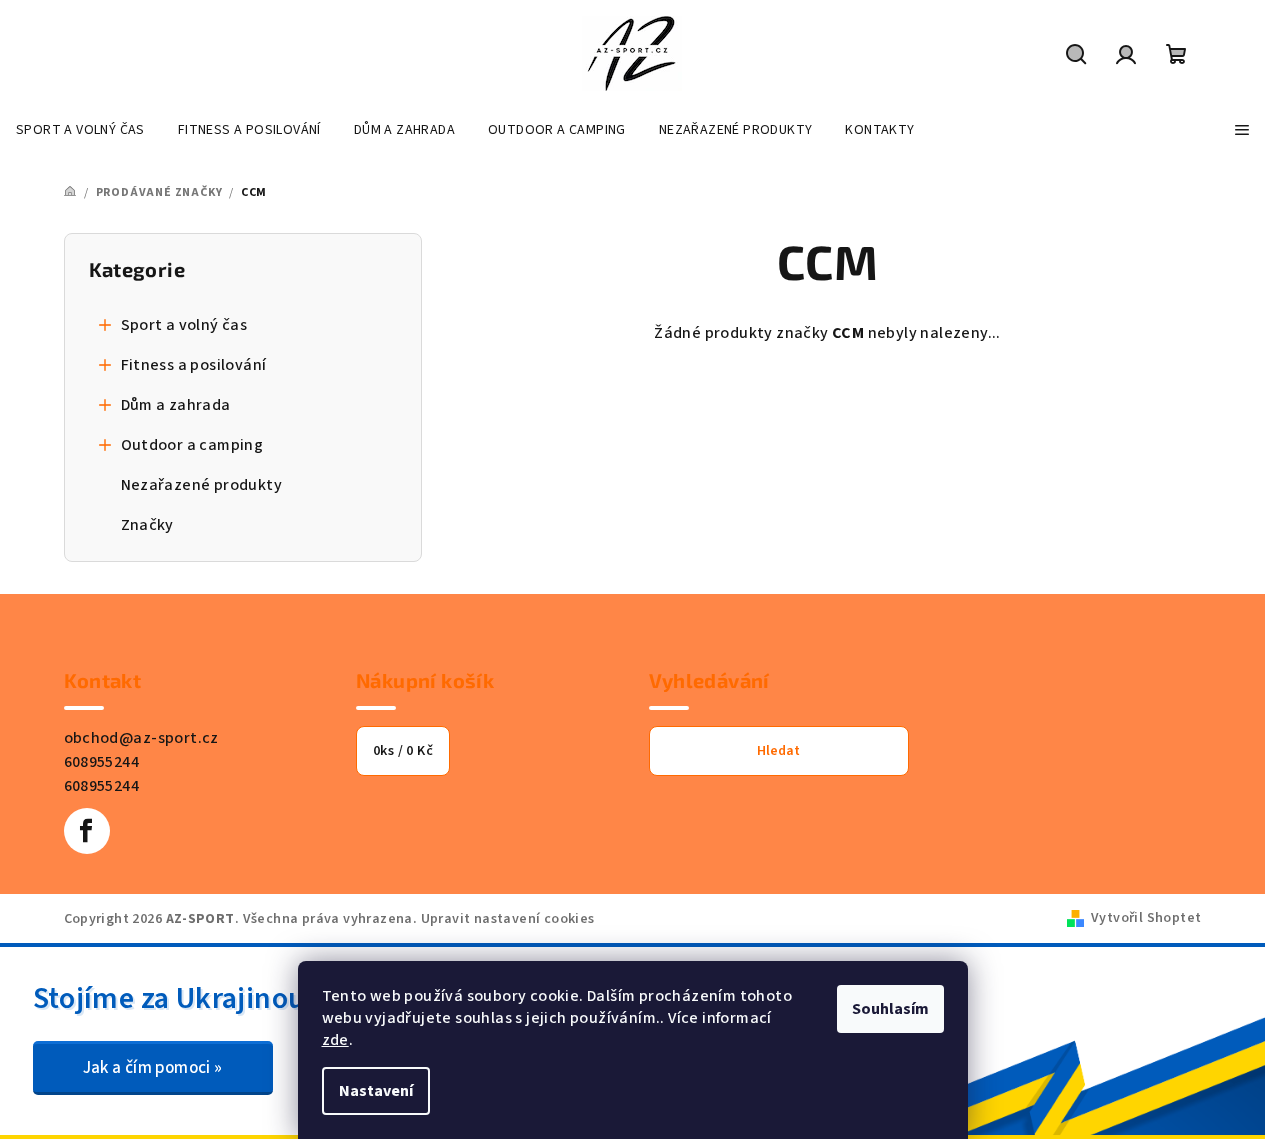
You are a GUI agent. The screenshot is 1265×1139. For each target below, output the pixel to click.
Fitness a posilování (194, 365)
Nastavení (376, 1091)
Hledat (778, 751)
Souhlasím (890, 1009)
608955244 (102, 762)
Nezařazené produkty (202, 485)
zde (335, 1040)
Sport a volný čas (184, 325)
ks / (403, 751)
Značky (147, 525)
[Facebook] (87, 831)
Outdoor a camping (192, 445)
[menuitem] (80, 130)
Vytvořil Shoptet (1146, 918)
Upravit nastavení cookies (508, 919)
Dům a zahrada (176, 405)
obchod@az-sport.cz (141, 738)
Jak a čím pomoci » (153, 1068)
